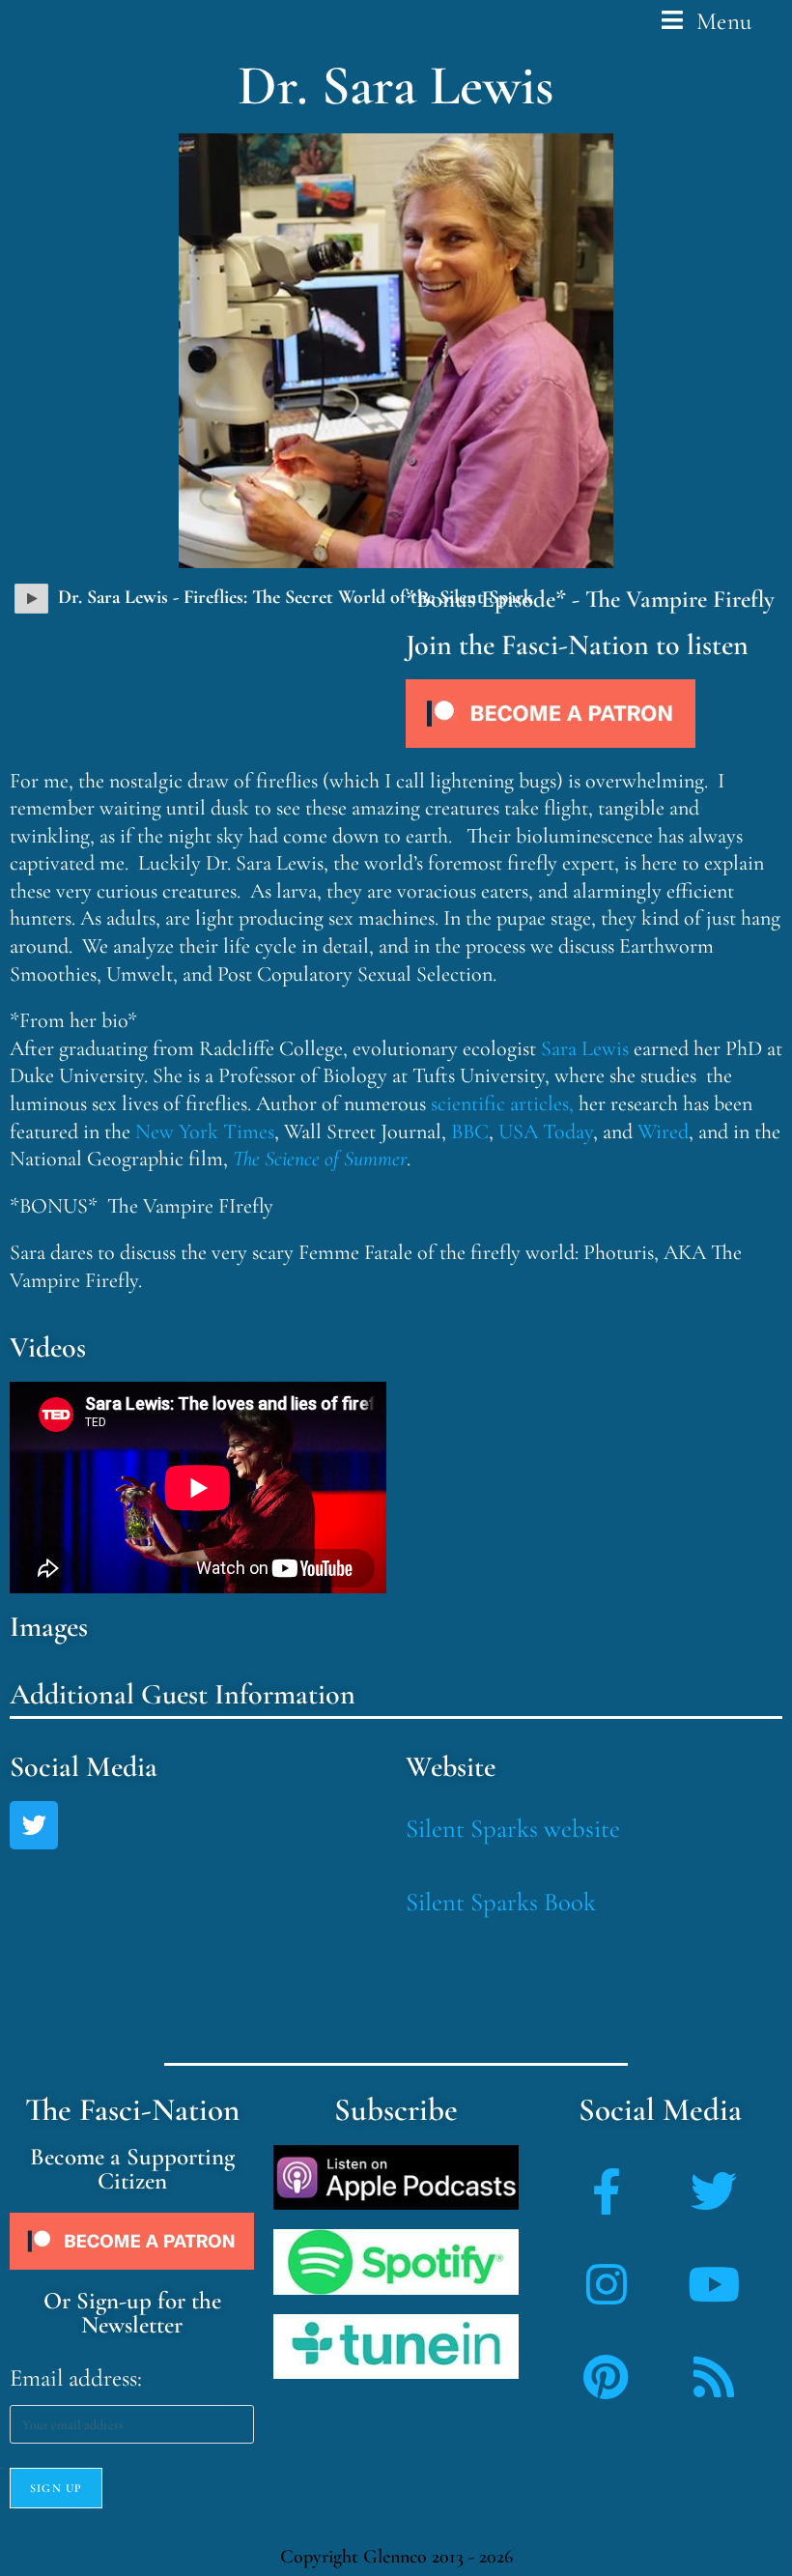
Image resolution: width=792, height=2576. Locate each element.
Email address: (76, 2378)
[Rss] (714, 2377)
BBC (470, 1131)
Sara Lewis (585, 1048)
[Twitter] (34, 1825)
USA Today (546, 1131)
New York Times (205, 1131)
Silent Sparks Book (501, 1902)
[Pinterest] (607, 2377)
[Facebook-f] (607, 2191)
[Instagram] (607, 2284)
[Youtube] (714, 2284)
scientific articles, (502, 1103)
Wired (663, 1131)
